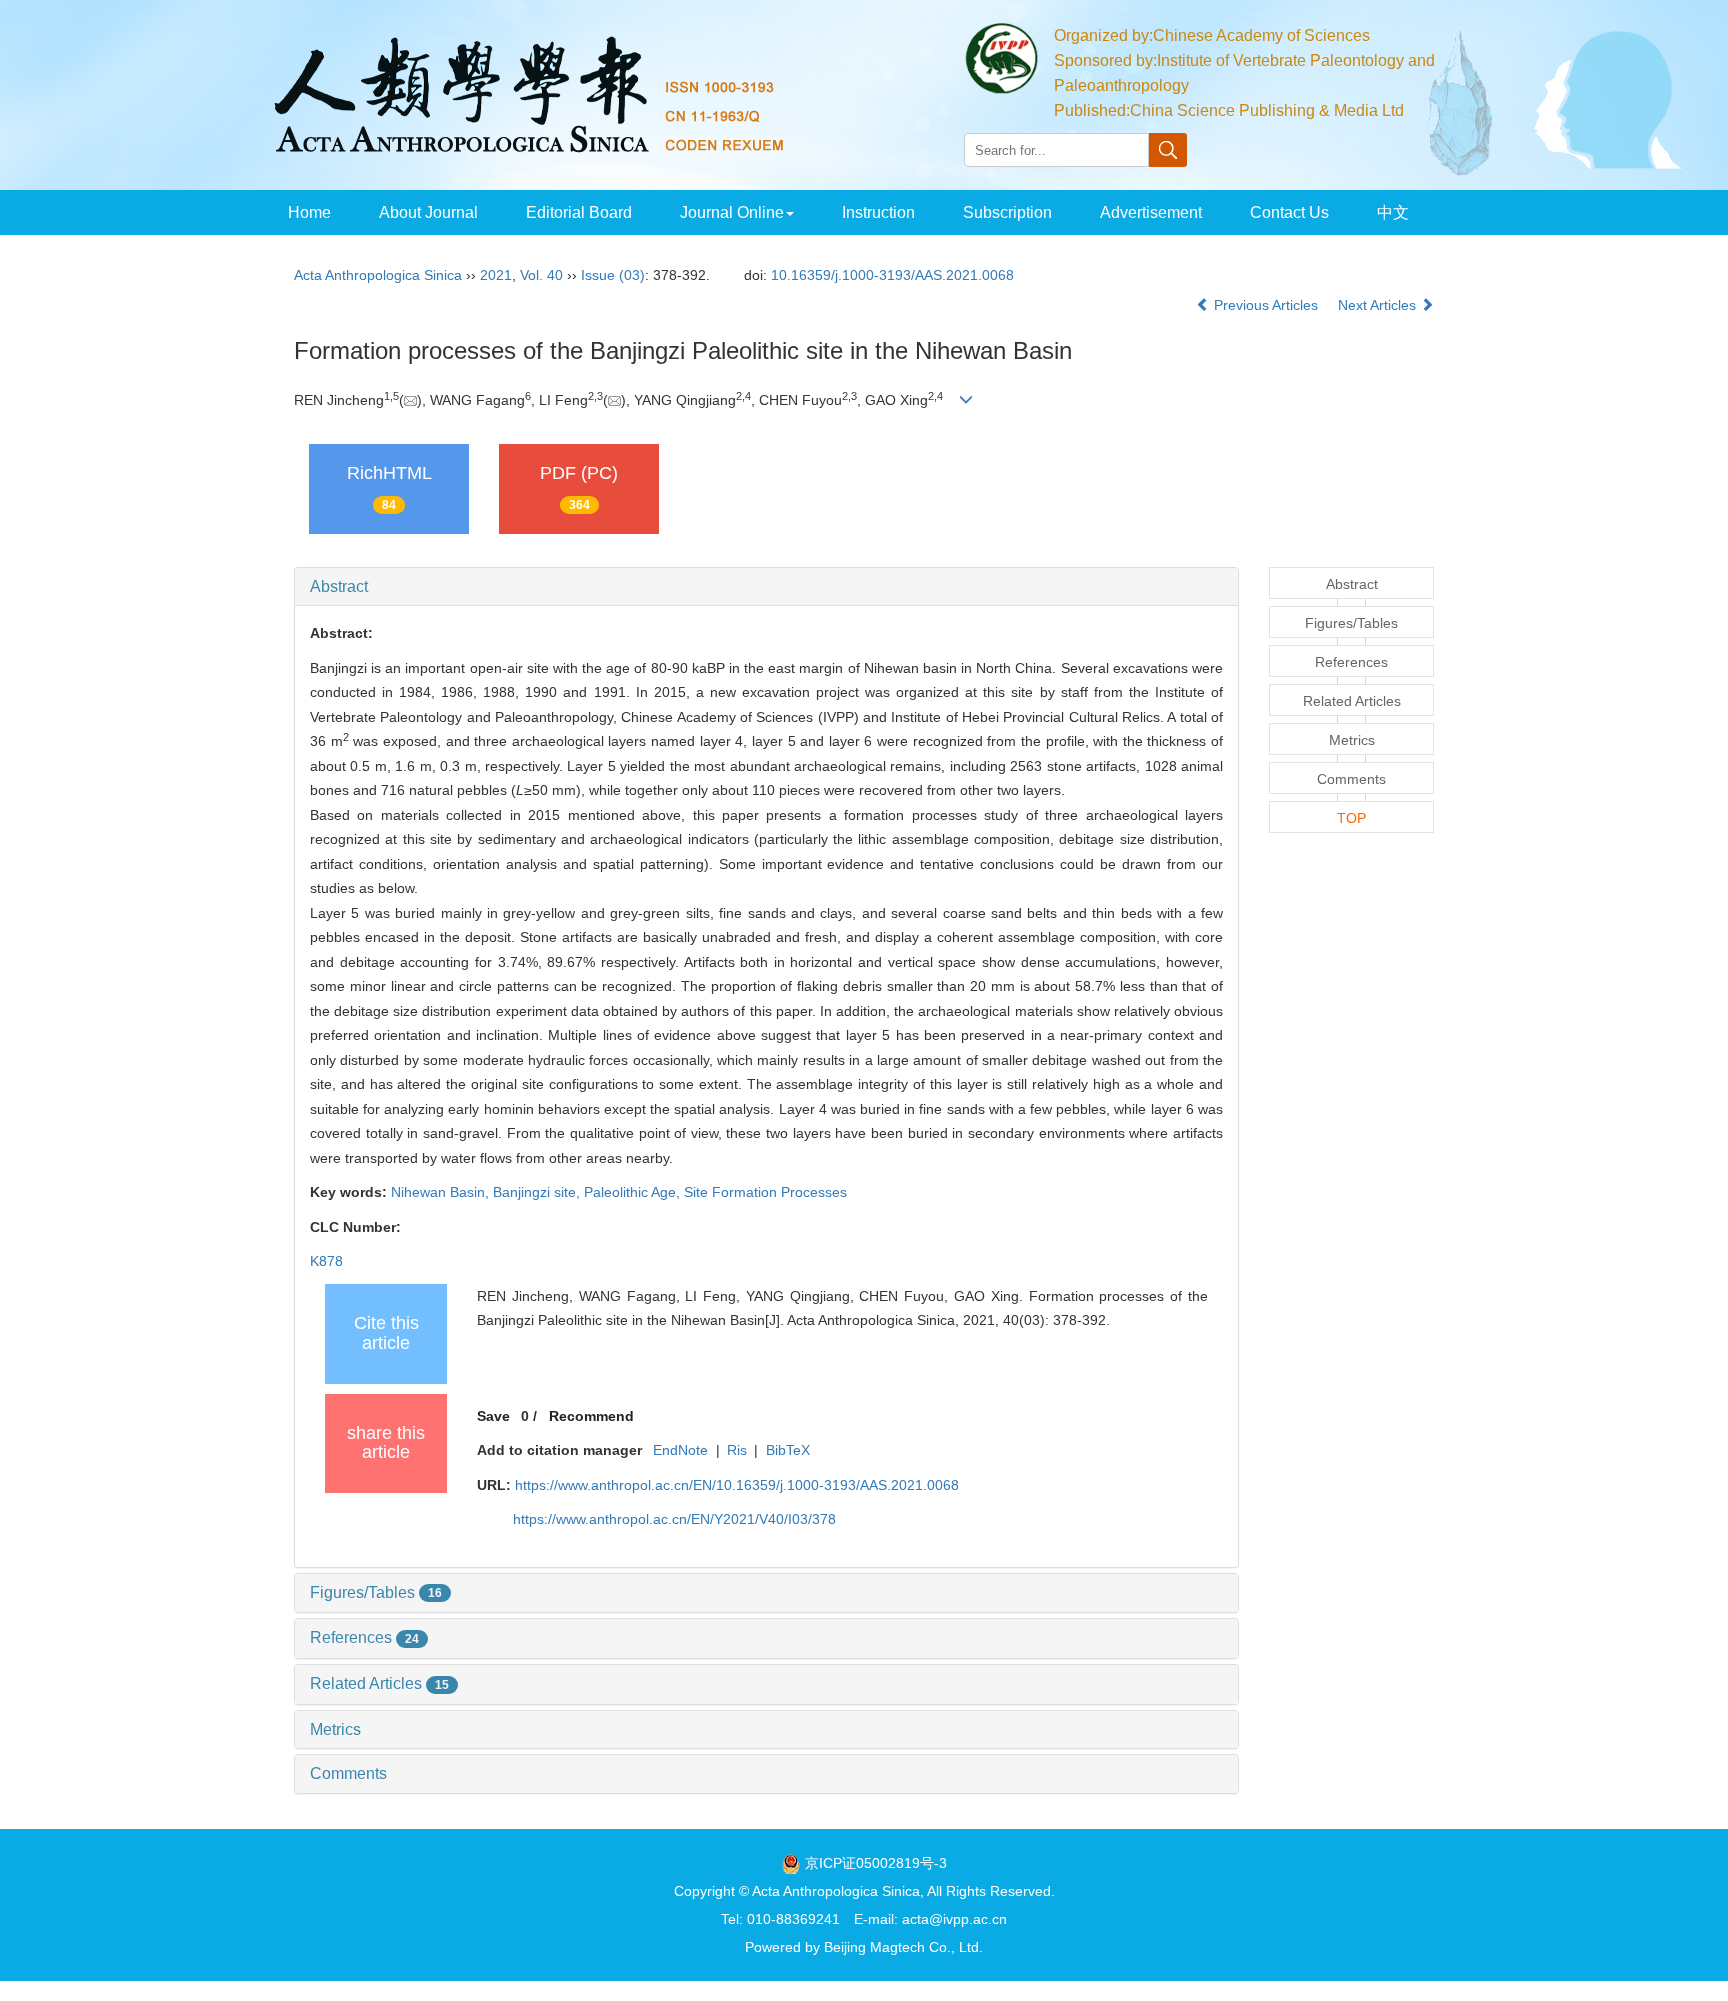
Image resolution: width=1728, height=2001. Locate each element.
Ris (737, 1450)
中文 (1393, 212)
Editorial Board (579, 212)
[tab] (766, 587)
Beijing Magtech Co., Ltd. (903, 1947)
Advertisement (1151, 212)
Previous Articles (1266, 305)
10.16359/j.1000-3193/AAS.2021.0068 (892, 275)
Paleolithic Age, (634, 1192)
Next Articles (1379, 305)
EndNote (680, 1450)
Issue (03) (613, 275)
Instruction (878, 212)
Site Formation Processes (765, 1192)
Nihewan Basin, (442, 1192)
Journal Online (732, 212)
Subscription (1007, 212)
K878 (326, 1261)
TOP (1351, 818)
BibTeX (788, 1450)
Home (309, 212)
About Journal (428, 212)
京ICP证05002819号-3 (876, 1863)
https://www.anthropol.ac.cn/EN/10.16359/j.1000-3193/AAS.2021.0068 (737, 1485)
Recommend (591, 1416)
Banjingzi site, (538, 1192)
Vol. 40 (541, 275)
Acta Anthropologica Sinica (378, 275)
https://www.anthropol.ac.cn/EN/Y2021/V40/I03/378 (674, 1519)
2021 (496, 275)
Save (493, 1416)
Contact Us (1289, 212)
